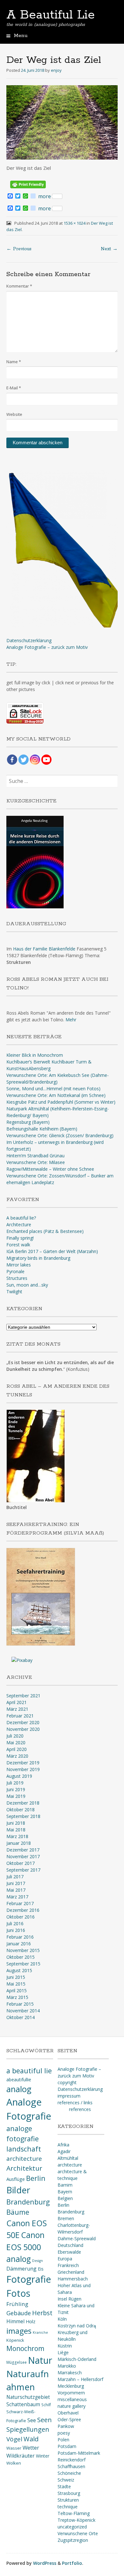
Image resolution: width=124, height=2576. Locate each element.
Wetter (31, 2448)
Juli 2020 (15, 1736)
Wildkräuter (21, 2456)
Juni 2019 (16, 1789)
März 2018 (17, 1836)
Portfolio (72, 2563)
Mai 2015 (16, 1984)
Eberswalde (69, 2252)
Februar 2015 (20, 2004)
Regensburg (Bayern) (28, 1122)
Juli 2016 (15, 1923)
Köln (62, 2319)
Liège (63, 2352)
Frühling (17, 2304)
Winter (43, 2456)
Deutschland (70, 2245)
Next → (109, 249)
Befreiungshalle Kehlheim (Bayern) (42, 1129)
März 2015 (17, 1997)
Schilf (46, 2405)
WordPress (45, 2563)
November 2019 (23, 1769)
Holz (31, 2321)
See (32, 2420)
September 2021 (23, 1696)
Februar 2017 (20, 1903)
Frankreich (68, 2265)
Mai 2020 (16, 1742)
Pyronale (15, 1271)
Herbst (42, 2313)
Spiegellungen (28, 2429)
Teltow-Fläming (74, 2513)
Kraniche (40, 2332)
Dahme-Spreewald (77, 2238)
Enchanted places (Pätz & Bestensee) (45, 1231)
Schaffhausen (71, 2466)
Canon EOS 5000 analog (25, 2247)
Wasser (14, 2448)
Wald (31, 2439)
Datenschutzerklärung (29, 640)
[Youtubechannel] (46, 760)
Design (38, 2261)
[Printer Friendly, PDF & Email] (28, 184)
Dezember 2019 (23, 1763)
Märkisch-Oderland (77, 2359)
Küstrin (65, 2346)
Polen (63, 2440)
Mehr (71, 1020)
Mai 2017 (16, 1890)
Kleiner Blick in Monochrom (35, 1055)
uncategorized (72, 2527)
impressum (69, 2096)
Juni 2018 (16, 1823)
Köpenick (15, 2340)
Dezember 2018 (23, 1803)
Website (14, 414)
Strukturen (68, 2500)
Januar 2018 (19, 1843)
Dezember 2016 (23, 1910)
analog (19, 2089)
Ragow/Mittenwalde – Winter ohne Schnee (50, 1169)
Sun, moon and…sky (27, 1285)
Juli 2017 (15, 1877)
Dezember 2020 (23, 1722)
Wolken (14, 2463)
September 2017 (23, 1870)
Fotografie (29, 2279)
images (19, 2331)
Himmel (15, 2321)
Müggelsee (17, 2362)
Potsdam (67, 2446)
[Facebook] (12, 760)
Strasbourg (69, 2493)
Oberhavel (68, 2413)
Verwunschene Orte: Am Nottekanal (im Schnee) (56, 1095)
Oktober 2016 (21, 1917)
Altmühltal (68, 2158)
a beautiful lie (29, 2071)
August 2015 (19, 1970)
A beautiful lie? (21, 1218)
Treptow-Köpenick (76, 2520)
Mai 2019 (16, 1796)
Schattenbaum (23, 2404)
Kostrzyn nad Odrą (77, 2326)
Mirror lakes (19, 1265)
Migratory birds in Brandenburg (38, 1258)
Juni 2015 (16, 1977)
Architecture (19, 1224)
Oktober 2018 (21, 1810)
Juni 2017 (16, 1883)
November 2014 (23, 2011)
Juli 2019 (15, 1783)
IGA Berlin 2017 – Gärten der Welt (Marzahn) (52, 1251)
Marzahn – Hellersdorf (80, 2379)
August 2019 (19, 1776)
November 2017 (23, 1856)
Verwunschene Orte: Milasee (36, 1162)
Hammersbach (73, 2279)
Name (14, 362)
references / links (75, 2103)
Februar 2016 (20, 1937)
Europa (65, 2259)
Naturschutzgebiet (28, 2397)
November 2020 (23, 1729)
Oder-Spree (69, 2419)
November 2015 (23, 1950)
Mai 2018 (16, 1830)
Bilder (18, 2190)
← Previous (19, 249)
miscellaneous (72, 2399)
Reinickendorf (72, 2460)
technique (68, 2507)
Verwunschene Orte (78, 2533)
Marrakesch (70, 2373)
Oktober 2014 (21, 2017)
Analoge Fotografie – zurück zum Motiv (47, 647)
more (45, 196)
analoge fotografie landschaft (24, 2139)
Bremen (66, 2218)
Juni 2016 (16, 1930)
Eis (41, 2269)
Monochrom (25, 2348)
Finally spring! (20, 1238)
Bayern (65, 2192)
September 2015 (23, 1964)
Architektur (24, 2168)
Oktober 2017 (21, 1863)
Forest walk (18, 1245)
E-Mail (14, 388)
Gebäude (19, 2313)
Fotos (18, 2293)
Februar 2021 (20, 1716)
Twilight (14, 1292)
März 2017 (17, 1897)
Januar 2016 (19, 1944)
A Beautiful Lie (51, 15)
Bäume (18, 2212)
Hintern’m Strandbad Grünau (35, 1156)
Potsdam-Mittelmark (79, 2453)
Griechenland (71, 2272)
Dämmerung (21, 2269)
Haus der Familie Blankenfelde (44, 949)
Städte (64, 2486)
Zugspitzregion (73, 2540)
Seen (45, 2420)
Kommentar (19, 286)
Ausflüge (16, 2179)
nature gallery (72, 2406)
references (80, 2109)
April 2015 (17, 1990)
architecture (24, 2159)
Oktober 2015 (21, 1957)
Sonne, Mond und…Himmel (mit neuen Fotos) (53, 1089)
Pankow (66, 2426)
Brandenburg (28, 2202)
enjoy (56, 70)
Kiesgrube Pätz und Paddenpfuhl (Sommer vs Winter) (61, 1102)
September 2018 (23, 1816)
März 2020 (17, 1756)
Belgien (65, 2198)
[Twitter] (24, 760)
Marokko (67, 2366)
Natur (40, 2360)
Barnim (65, 2185)
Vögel (14, 2439)
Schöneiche (69, 2473)
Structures (17, 1278)
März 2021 (17, 1709)
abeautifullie (19, 2080)
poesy (64, 2433)
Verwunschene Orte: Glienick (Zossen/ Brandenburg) (60, 1135)
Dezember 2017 (23, 1850)
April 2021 (17, 1702)
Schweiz (66, 2480)
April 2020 (17, 1749)
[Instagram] (35, 760)
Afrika (63, 2145)
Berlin (36, 2178)
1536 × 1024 (75, 223)
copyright (67, 2082)
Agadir (64, 2151)
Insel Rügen (69, 2299)
